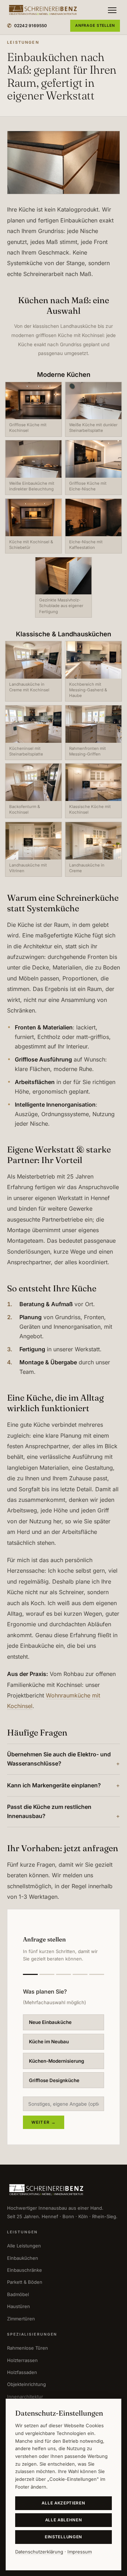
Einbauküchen (23, 2258)
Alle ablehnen (64, 2520)
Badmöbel (18, 2294)
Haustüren (19, 2306)
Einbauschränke (25, 2270)
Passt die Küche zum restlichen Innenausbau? (49, 1811)
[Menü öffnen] (112, 10)
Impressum (80, 2552)
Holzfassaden (22, 2372)
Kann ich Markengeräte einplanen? (54, 1785)
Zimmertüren (21, 2319)
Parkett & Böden (25, 2282)
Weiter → (44, 2122)
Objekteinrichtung (26, 2384)
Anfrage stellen (95, 26)
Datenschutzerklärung (39, 2552)
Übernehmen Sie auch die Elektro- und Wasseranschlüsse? (59, 1759)
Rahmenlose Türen (28, 2348)
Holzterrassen (22, 2360)
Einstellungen (64, 2537)
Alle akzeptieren (63, 2503)
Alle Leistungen (24, 2246)
